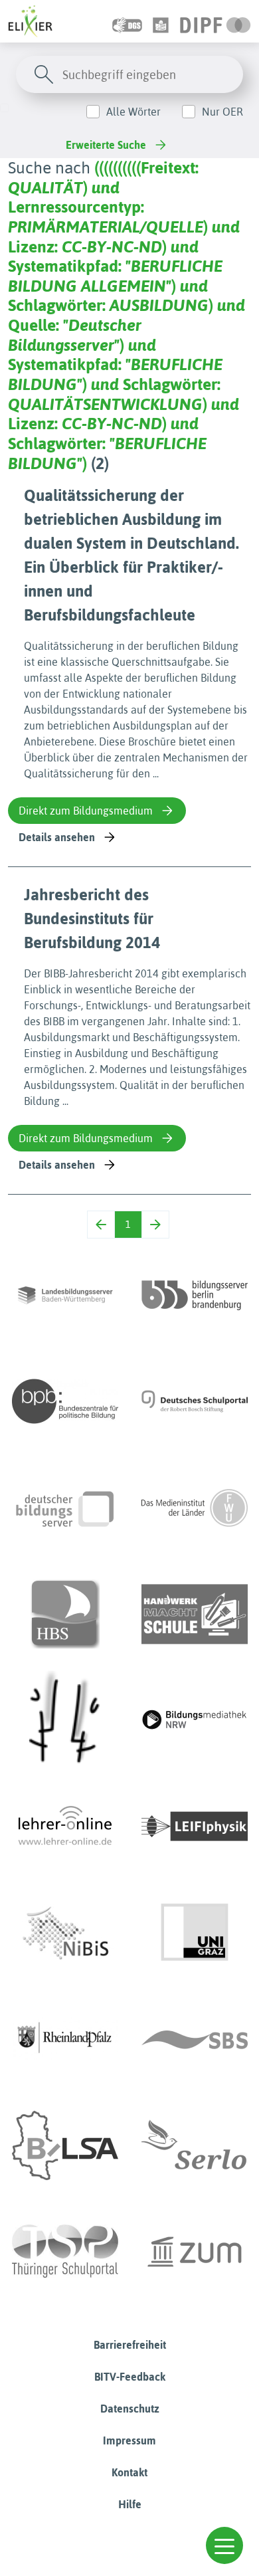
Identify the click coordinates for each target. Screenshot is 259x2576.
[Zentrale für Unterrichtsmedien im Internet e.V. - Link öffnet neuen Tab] (195, 2252)
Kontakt (129, 2472)
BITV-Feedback (130, 2377)
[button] (224, 2545)
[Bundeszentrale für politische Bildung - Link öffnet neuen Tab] (65, 1401)
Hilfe (130, 2504)
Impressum (129, 2440)
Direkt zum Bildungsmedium (86, 811)
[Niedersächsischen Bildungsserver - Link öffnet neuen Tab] (65, 1933)
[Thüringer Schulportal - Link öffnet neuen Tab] (65, 2252)
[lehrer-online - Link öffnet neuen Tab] (65, 1827)
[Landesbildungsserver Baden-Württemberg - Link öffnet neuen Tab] (65, 1295)
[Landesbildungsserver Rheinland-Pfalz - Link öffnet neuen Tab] (65, 2039)
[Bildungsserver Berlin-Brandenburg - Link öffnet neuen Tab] (195, 1295)
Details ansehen (57, 837)
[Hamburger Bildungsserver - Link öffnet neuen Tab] (65, 1614)
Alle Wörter (133, 112)
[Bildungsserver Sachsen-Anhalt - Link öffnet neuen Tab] (65, 2145)
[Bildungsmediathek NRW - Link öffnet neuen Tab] (195, 1720)
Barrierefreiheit (130, 2345)
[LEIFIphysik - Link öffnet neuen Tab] (195, 1827)
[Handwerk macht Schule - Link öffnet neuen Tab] (195, 1614)
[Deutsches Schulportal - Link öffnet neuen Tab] (195, 1401)
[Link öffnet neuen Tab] (216, 21)
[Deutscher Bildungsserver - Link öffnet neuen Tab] (65, 1508)
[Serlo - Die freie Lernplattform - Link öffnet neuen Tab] (195, 2145)
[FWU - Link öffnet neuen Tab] (195, 1508)
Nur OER (222, 112)
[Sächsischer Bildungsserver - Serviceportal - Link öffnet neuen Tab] (195, 2039)
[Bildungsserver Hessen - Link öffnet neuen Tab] (65, 1720)
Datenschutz (130, 2409)
